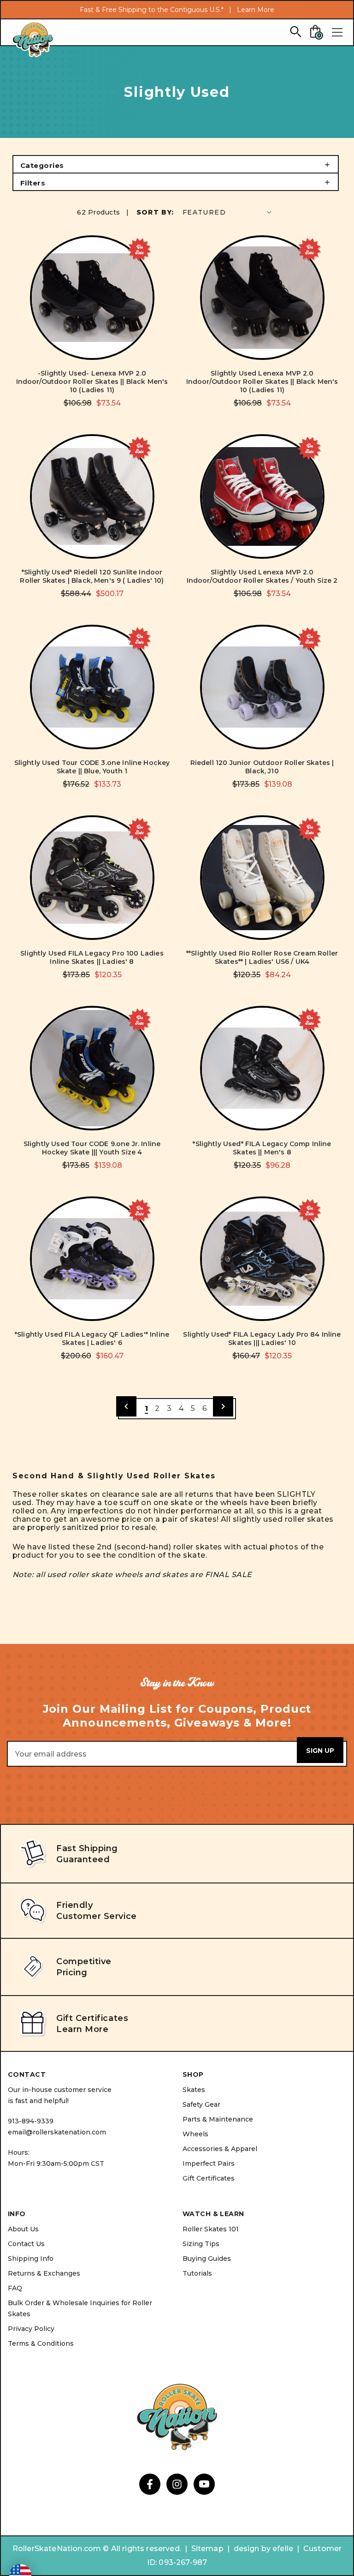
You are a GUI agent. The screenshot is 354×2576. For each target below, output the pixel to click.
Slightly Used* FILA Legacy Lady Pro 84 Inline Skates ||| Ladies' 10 (262, 1339)
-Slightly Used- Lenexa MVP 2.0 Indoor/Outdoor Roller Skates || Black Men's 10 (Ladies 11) (92, 382)
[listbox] (228, 212)
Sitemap (207, 2549)
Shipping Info (31, 2259)
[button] (176, 164)
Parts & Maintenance (218, 2119)
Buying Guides (207, 2259)
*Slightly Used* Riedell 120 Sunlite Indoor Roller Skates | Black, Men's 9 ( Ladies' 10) (92, 576)
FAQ (15, 2288)
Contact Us (26, 2244)
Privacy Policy (31, 2329)
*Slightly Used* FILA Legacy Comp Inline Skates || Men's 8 (262, 1148)
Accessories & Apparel (220, 2149)
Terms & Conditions (41, 2343)
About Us (23, 2229)
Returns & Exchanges (44, 2273)
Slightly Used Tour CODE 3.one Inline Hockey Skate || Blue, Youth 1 (92, 767)
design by (252, 2549)
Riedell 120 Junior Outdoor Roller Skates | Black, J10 (262, 767)
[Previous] (126, 1406)
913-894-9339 (31, 2121)
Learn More (256, 10)
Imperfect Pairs (209, 2164)
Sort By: (155, 212)
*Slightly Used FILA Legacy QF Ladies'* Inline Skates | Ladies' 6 (92, 1339)
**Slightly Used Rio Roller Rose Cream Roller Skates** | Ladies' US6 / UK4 (262, 957)
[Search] (295, 31)
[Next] (223, 1406)
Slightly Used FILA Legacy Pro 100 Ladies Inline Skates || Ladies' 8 (92, 957)
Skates (194, 2090)
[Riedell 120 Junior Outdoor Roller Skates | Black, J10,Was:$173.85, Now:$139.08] (262, 687)
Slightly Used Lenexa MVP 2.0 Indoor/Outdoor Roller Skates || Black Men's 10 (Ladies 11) (262, 382)
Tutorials (197, 2273)
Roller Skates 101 (211, 2229)
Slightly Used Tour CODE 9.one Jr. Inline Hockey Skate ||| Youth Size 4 (92, 1148)
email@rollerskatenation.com (57, 2132)
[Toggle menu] (337, 32)
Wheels (195, 2134)
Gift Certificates (209, 2178)
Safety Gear (201, 2104)
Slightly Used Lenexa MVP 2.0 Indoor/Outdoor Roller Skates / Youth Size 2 (262, 576)
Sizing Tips (201, 2244)
